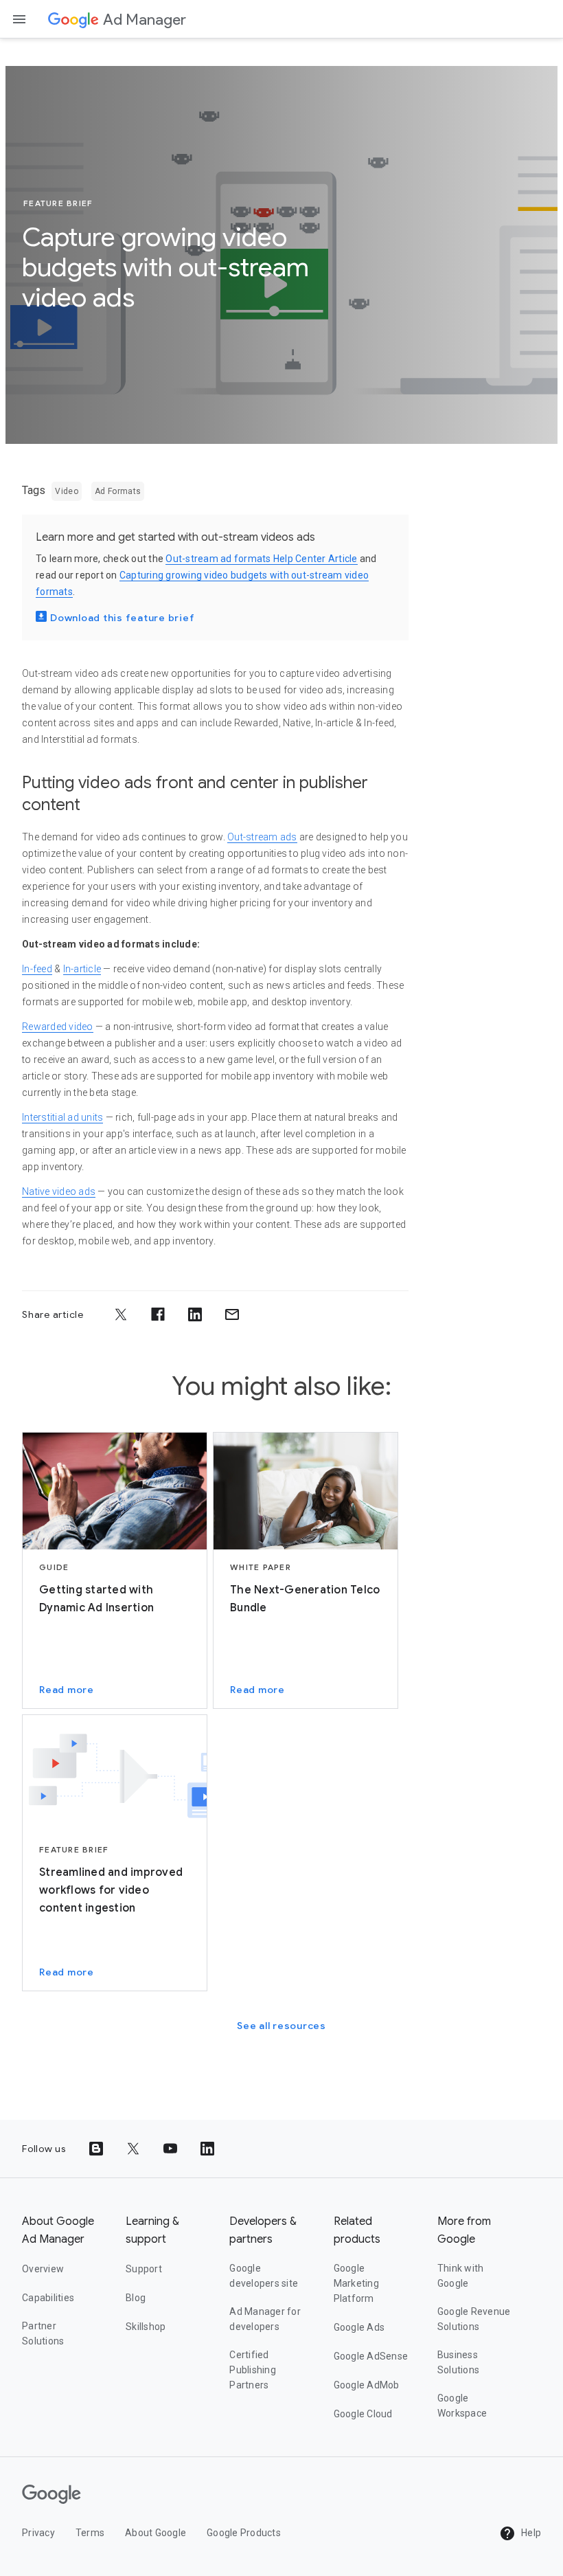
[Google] (73, 19)
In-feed (37, 969)
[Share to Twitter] (121, 1314)
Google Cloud (363, 2414)
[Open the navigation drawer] (19, 19)
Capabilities (48, 2298)
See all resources (281, 2026)
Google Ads (359, 2327)
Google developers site (264, 2276)
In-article (82, 969)
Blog (136, 2298)
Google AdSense (371, 2356)
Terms (90, 2533)
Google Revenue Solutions (474, 2319)
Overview (43, 2269)
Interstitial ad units (62, 1117)
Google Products (244, 2533)
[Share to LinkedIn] (195, 1314)
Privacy (38, 2533)
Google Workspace (462, 2406)
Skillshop (146, 2327)
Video (67, 491)
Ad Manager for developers (265, 2319)
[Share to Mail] (232, 1314)
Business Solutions (458, 2362)
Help (530, 2533)
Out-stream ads (262, 837)
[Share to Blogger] (96, 2149)
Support (144, 2269)
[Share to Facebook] (158, 1314)
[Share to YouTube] (170, 2149)
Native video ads (59, 1191)
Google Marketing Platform (356, 2283)
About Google (156, 2533)
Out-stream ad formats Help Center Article (261, 559)
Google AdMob (367, 2385)
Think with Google (461, 2276)
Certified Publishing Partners (253, 2370)
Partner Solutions (43, 2333)
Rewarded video (58, 1027)
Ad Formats (118, 491)
